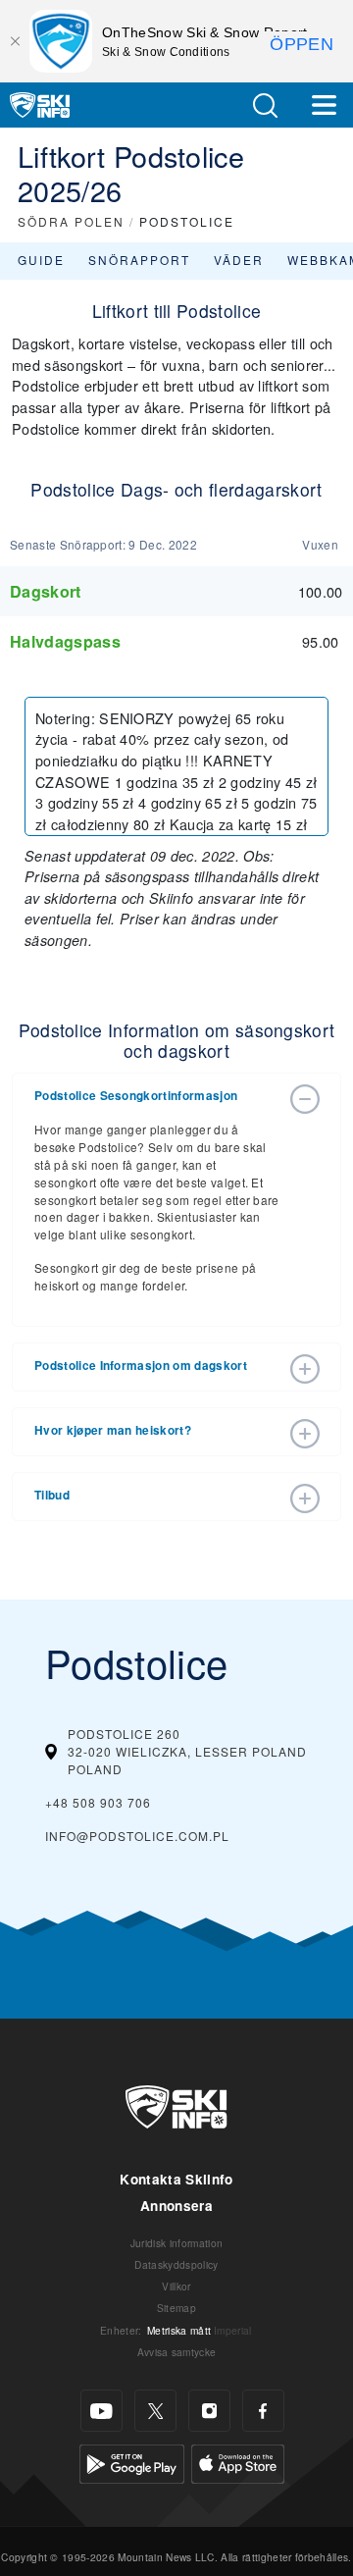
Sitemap (176, 2308)
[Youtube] (101, 2411)
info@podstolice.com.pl (137, 1836)
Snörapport (139, 260)
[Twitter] (155, 2411)
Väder (239, 260)
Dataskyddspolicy (176, 2264)
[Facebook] (263, 2411)
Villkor (176, 2286)
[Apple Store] (238, 2462)
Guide (41, 260)
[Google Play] (132, 2462)
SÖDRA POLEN (71, 221)
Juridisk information (176, 2243)
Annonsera (176, 2206)
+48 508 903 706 (98, 1802)
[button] (265, 105)
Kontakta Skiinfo (176, 2179)
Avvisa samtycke (177, 2352)
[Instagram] (209, 2411)
